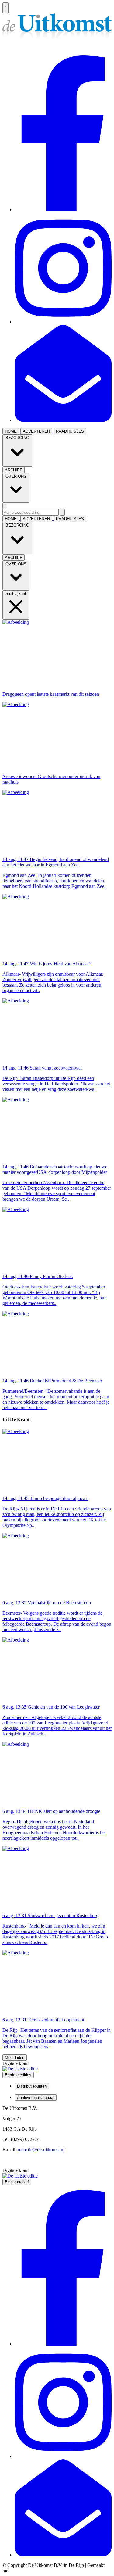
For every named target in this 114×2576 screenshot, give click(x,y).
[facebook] (63, 210)
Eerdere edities (18, 2075)
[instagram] (63, 322)
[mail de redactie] (63, 420)
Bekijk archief (17, 2182)
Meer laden (15, 2058)
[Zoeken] (62, 512)
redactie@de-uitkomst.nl (41, 2150)
